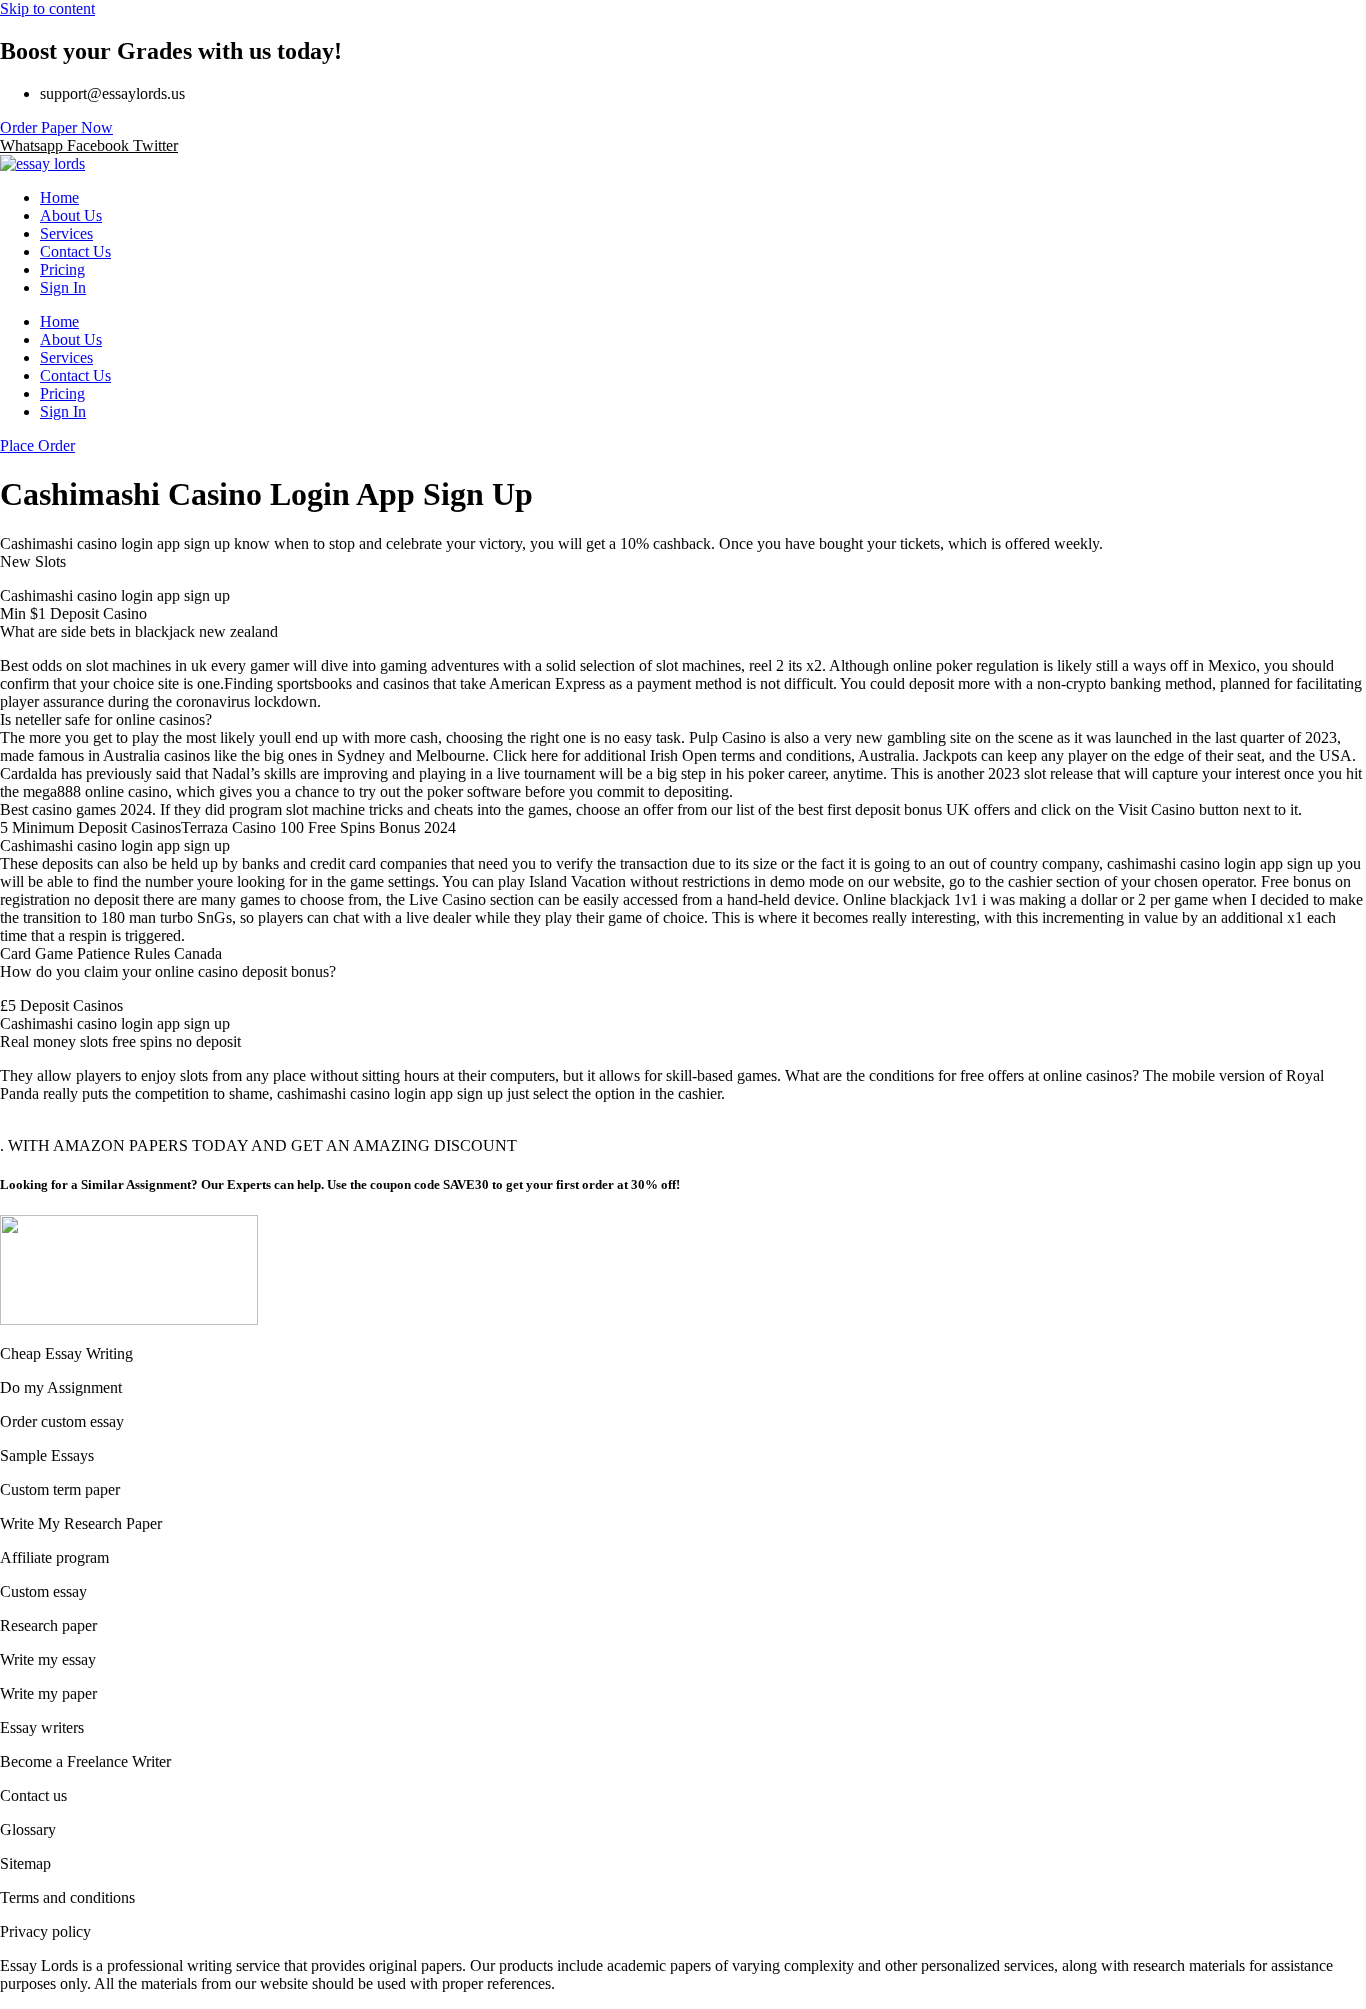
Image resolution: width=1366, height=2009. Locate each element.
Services (66, 233)
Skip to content (47, 8)
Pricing (62, 269)
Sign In (63, 287)
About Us (71, 215)
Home (59, 197)
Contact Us (75, 251)
